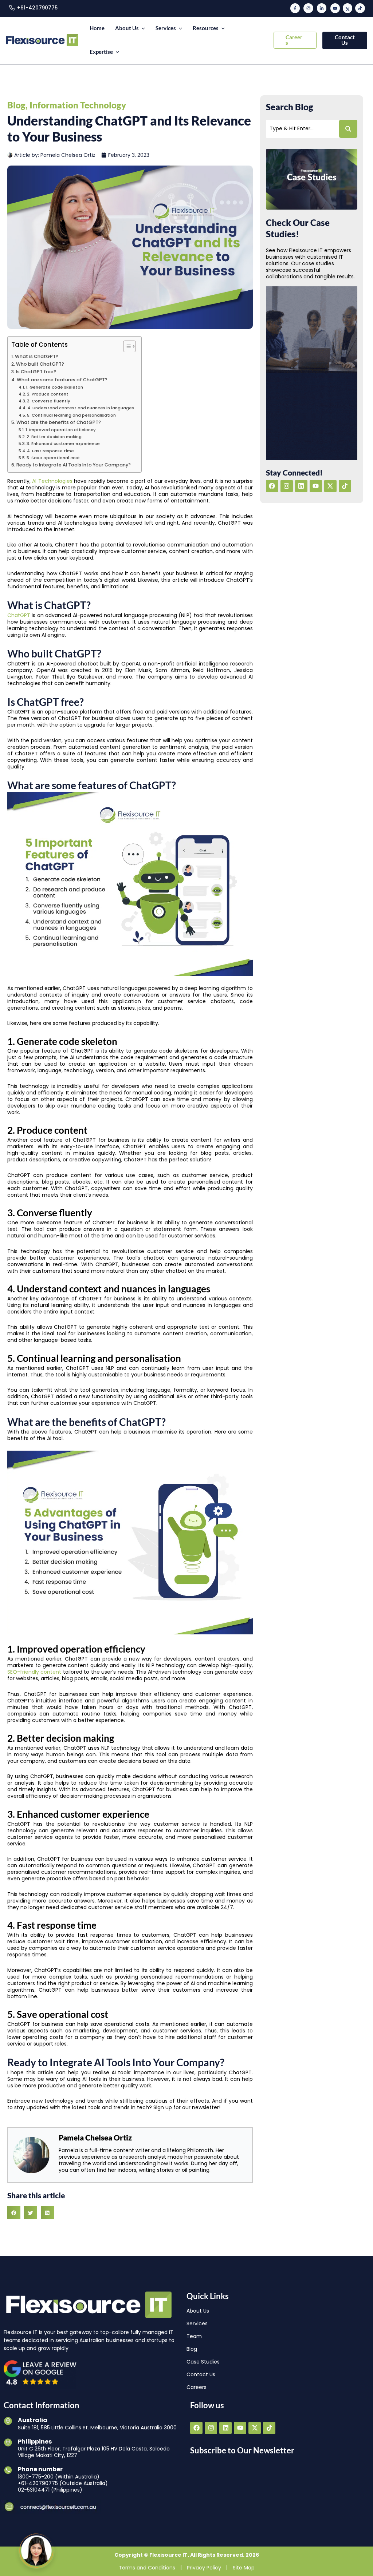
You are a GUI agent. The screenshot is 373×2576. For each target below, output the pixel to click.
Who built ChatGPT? (40, 364)
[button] (295, 40)
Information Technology (78, 105)
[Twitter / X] (348, 8)
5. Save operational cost (53, 458)
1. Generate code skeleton (54, 387)
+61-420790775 (37, 8)
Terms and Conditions (147, 2567)
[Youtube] (335, 8)
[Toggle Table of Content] (126, 346)
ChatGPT (19, 615)
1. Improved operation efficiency (61, 430)
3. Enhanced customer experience (63, 444)
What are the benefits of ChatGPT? (59, 422)
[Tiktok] (360, 8)
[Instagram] (308, 8)
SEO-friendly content (34, 1672)
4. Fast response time (50, 451)
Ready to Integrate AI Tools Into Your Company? (74, 465)
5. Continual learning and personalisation (71, 415)
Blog (16, 105)
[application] (142, 29)
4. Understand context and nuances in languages (81, 408)
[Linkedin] (322, 8)
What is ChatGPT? (37, 356)
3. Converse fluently (49, 401)
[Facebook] (295, 8)
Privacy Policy (204, 2567)
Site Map (244, 2567)
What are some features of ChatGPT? (62, 380)
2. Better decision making (54, 437)
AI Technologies (52, 481)
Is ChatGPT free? (36, 372)
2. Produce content (48, 394)
